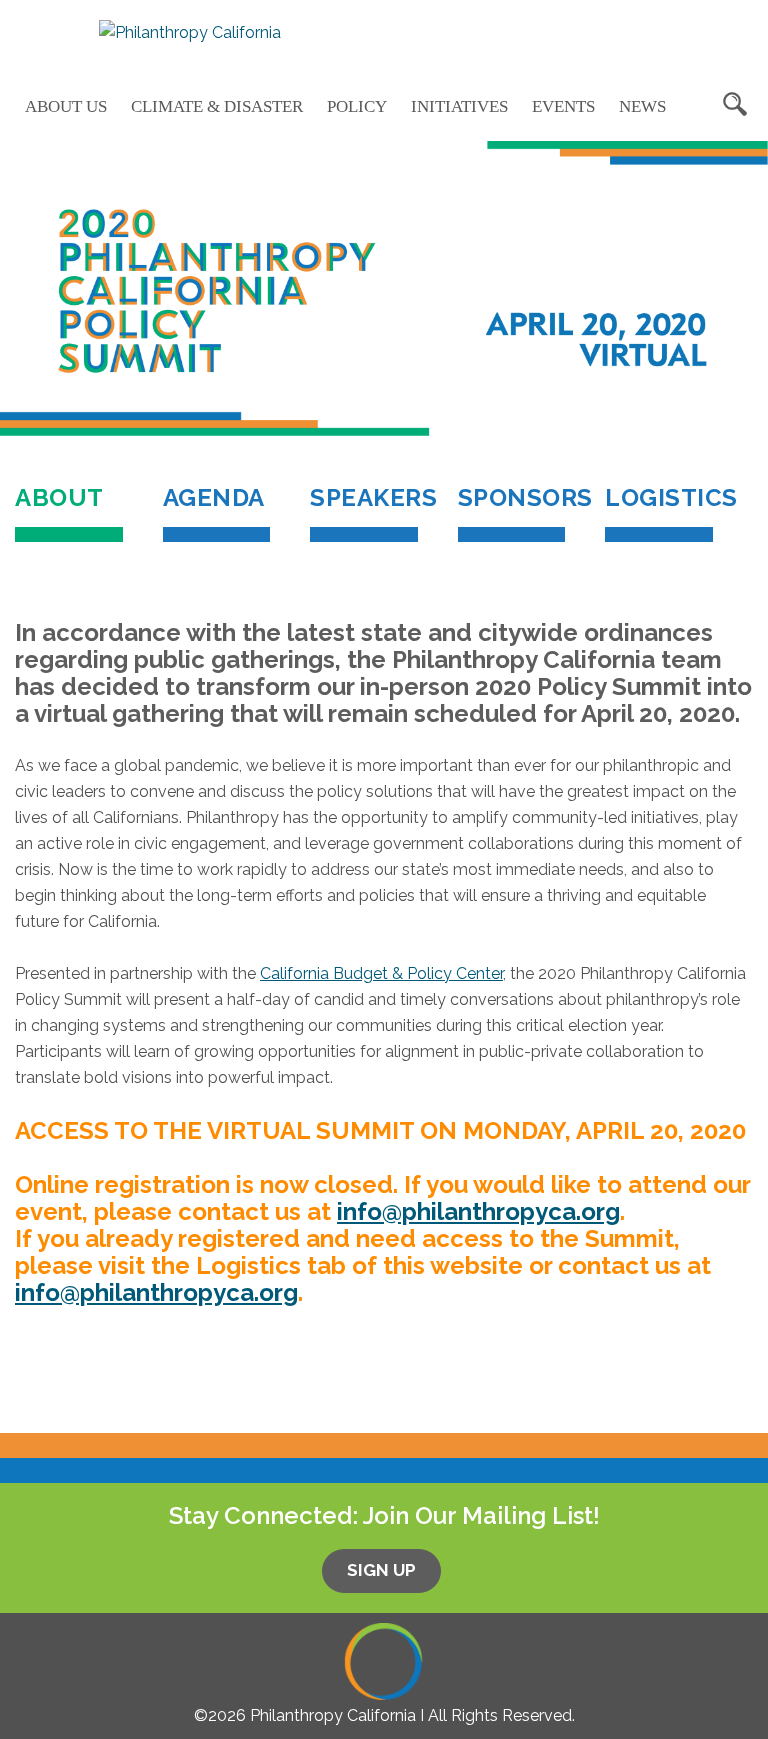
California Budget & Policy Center (381, 973)
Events (563, 106)
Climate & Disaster (217, 106)
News (642, 106)
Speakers (364, 497)
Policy (357, 106)
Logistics (659, 497)
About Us (66, 106)
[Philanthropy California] (190, 32)
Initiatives (459, 106)
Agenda (214, 497)
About (69, 512)
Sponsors (512, 497)
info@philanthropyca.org (478, 1211)
